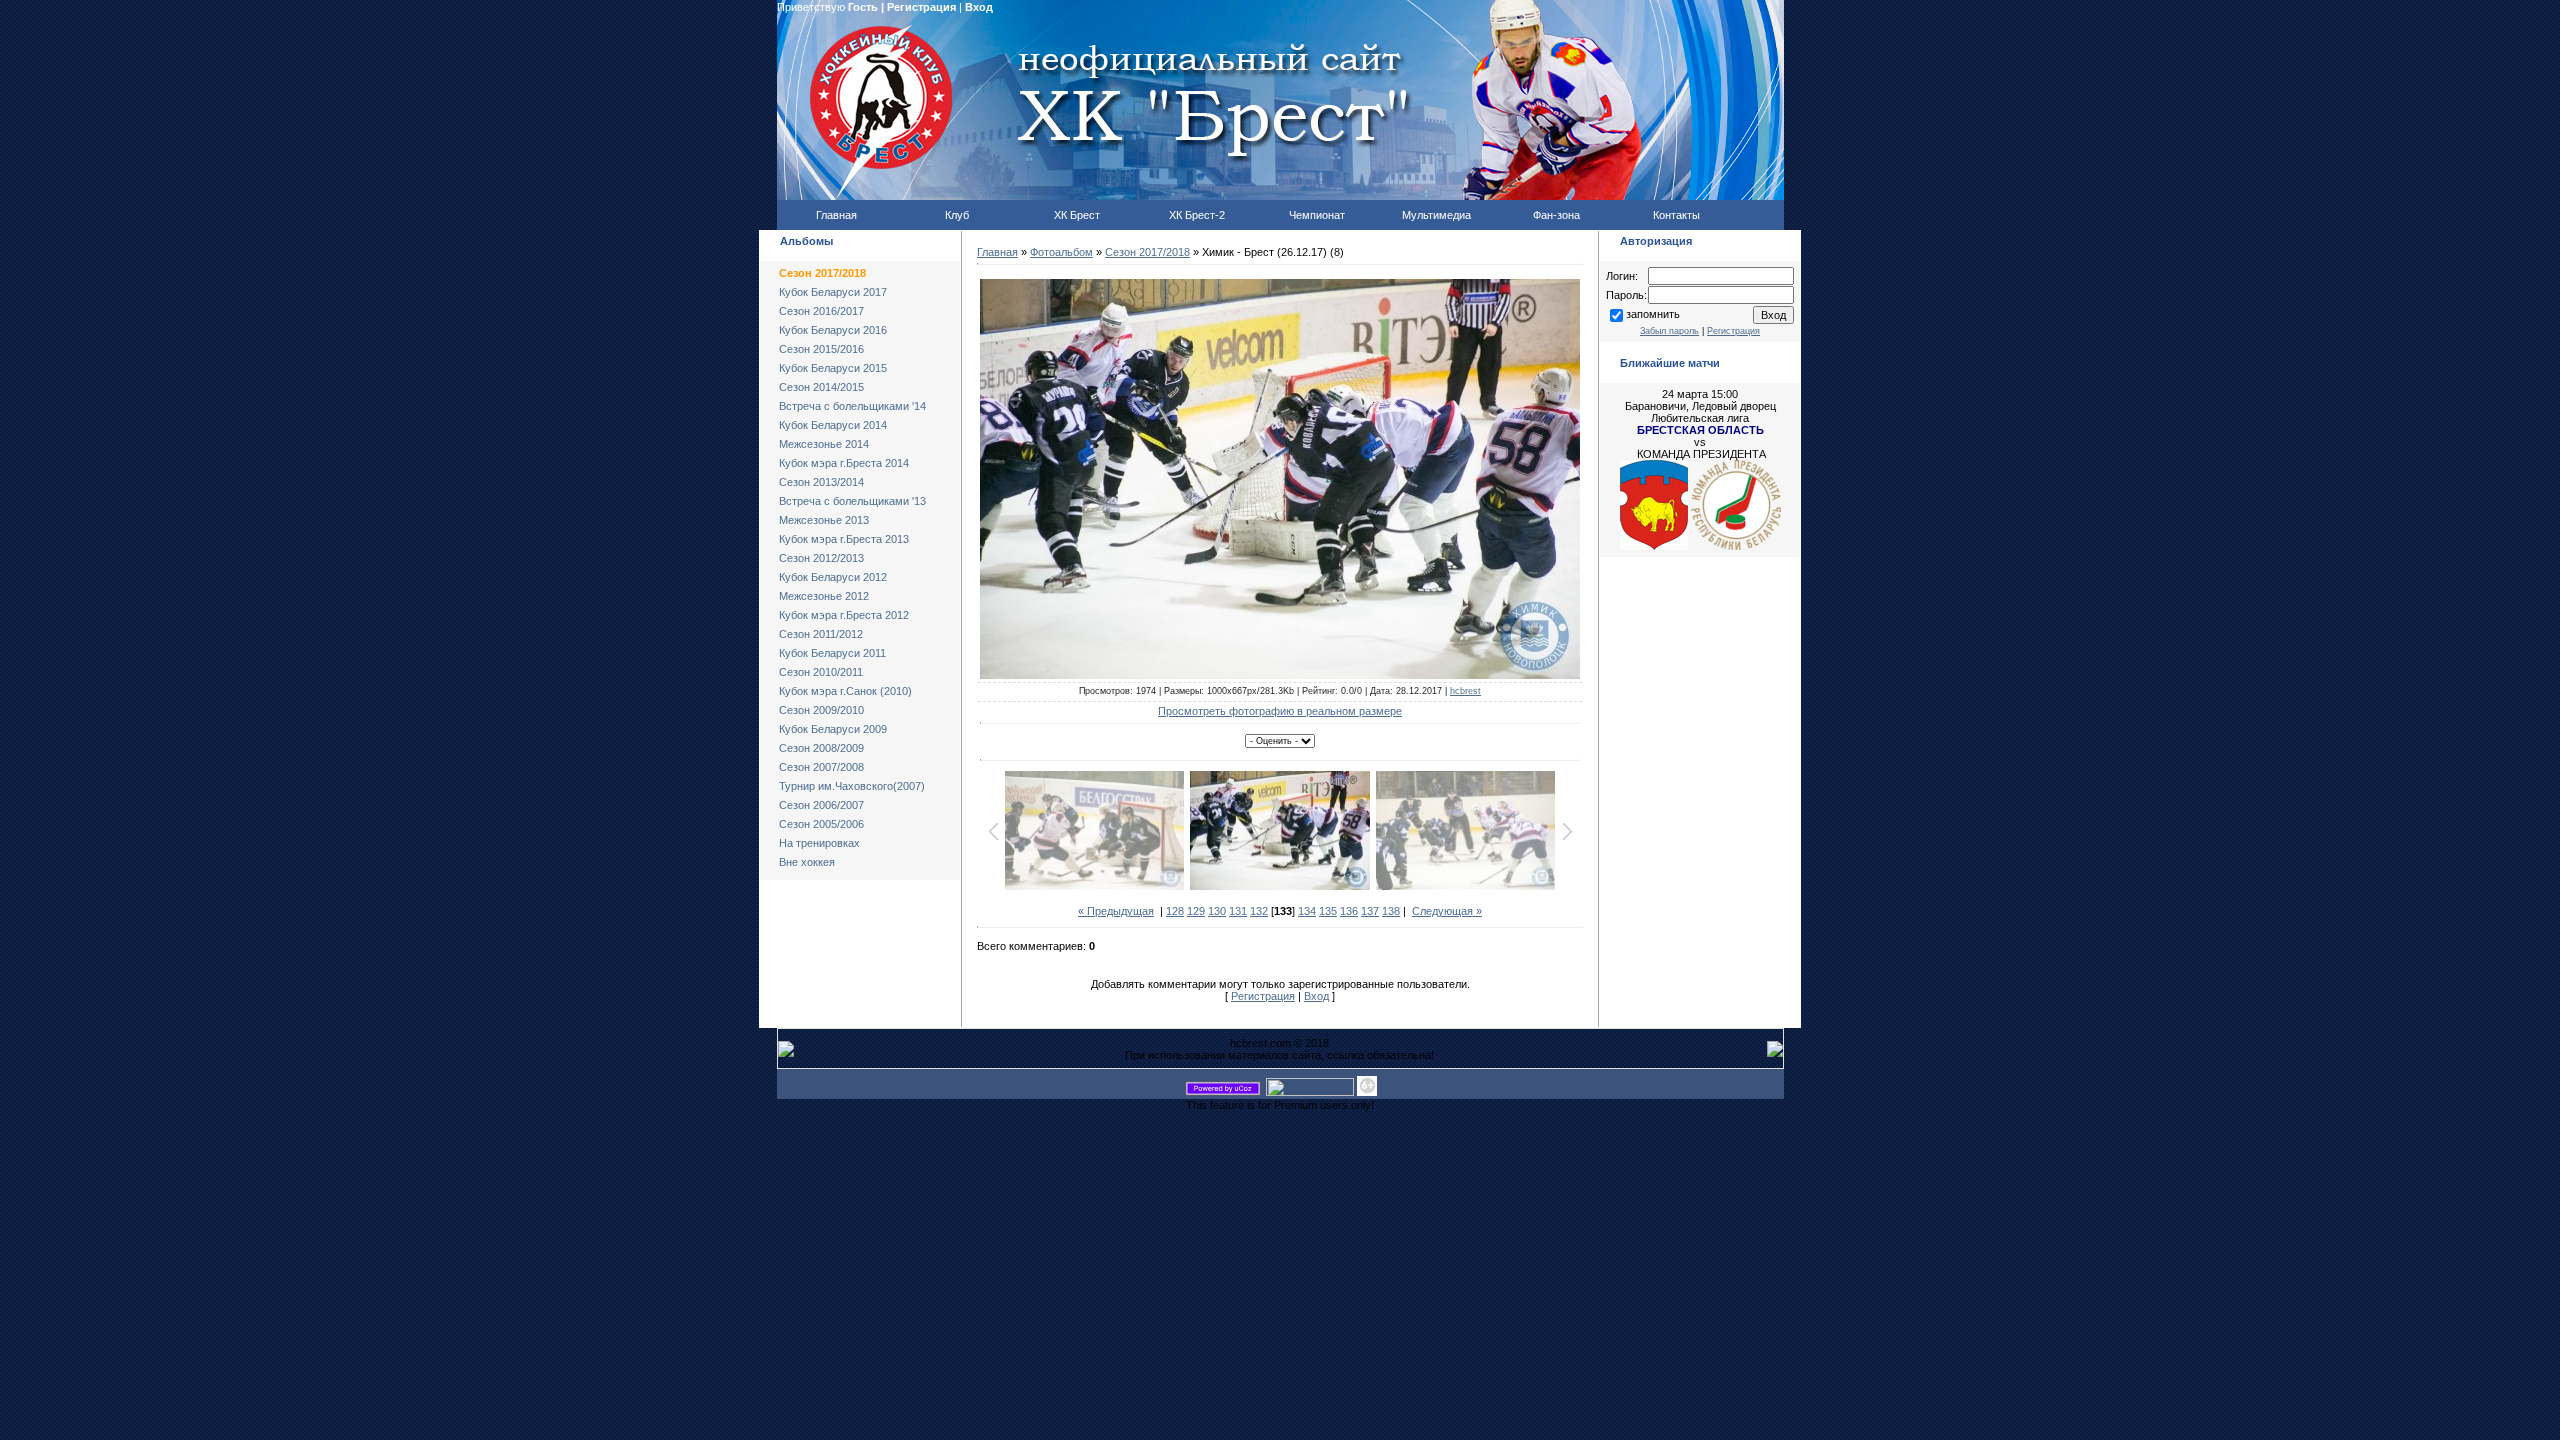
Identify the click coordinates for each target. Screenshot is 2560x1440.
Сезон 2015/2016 (821, 349)
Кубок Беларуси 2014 (833, 425)
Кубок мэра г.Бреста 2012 (844, 615)
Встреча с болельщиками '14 (852, 406)
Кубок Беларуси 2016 (833, 330)
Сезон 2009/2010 (821, 710)
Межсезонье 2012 (824, 596)
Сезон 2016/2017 (821, 311)
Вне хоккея (807, 862)
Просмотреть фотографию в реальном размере (1280, 711)
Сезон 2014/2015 (821, 387)
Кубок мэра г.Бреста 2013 (844, 539)
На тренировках (819, 843)
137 (1370, 911)
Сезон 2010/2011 (821, 672)
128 (1175, 911)
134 (1307, 911)
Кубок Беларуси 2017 (833, 292)
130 (1217, 911)
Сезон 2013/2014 (821, 482)
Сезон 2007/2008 (821, 767)
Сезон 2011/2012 (821, 634)
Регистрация (921, 7)
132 (1259, 911)
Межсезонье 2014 (824, 444)
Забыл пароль (1669, 331)
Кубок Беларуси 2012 (833, 577)
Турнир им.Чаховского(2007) (852, 786)
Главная (997, 252)
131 (1238, 911)
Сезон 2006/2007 (821, 805)
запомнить (1653, 314)
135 (1328, 911)
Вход (979, 7)
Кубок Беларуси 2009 (833, 729)
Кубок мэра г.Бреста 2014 (844, 463)
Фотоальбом (1061, 252)
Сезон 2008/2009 (821, 748)
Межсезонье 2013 (824, 520)
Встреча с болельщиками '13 (852, 501)
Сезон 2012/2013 (821, 558)
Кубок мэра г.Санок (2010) (845, 691)
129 (1196, 911)
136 (1349, 911)
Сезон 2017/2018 (822, 273)
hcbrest (1465, 691)
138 (1391, 911)
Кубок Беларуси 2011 (832, 653)
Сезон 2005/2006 (821, 824)
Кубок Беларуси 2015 (833, 368)
